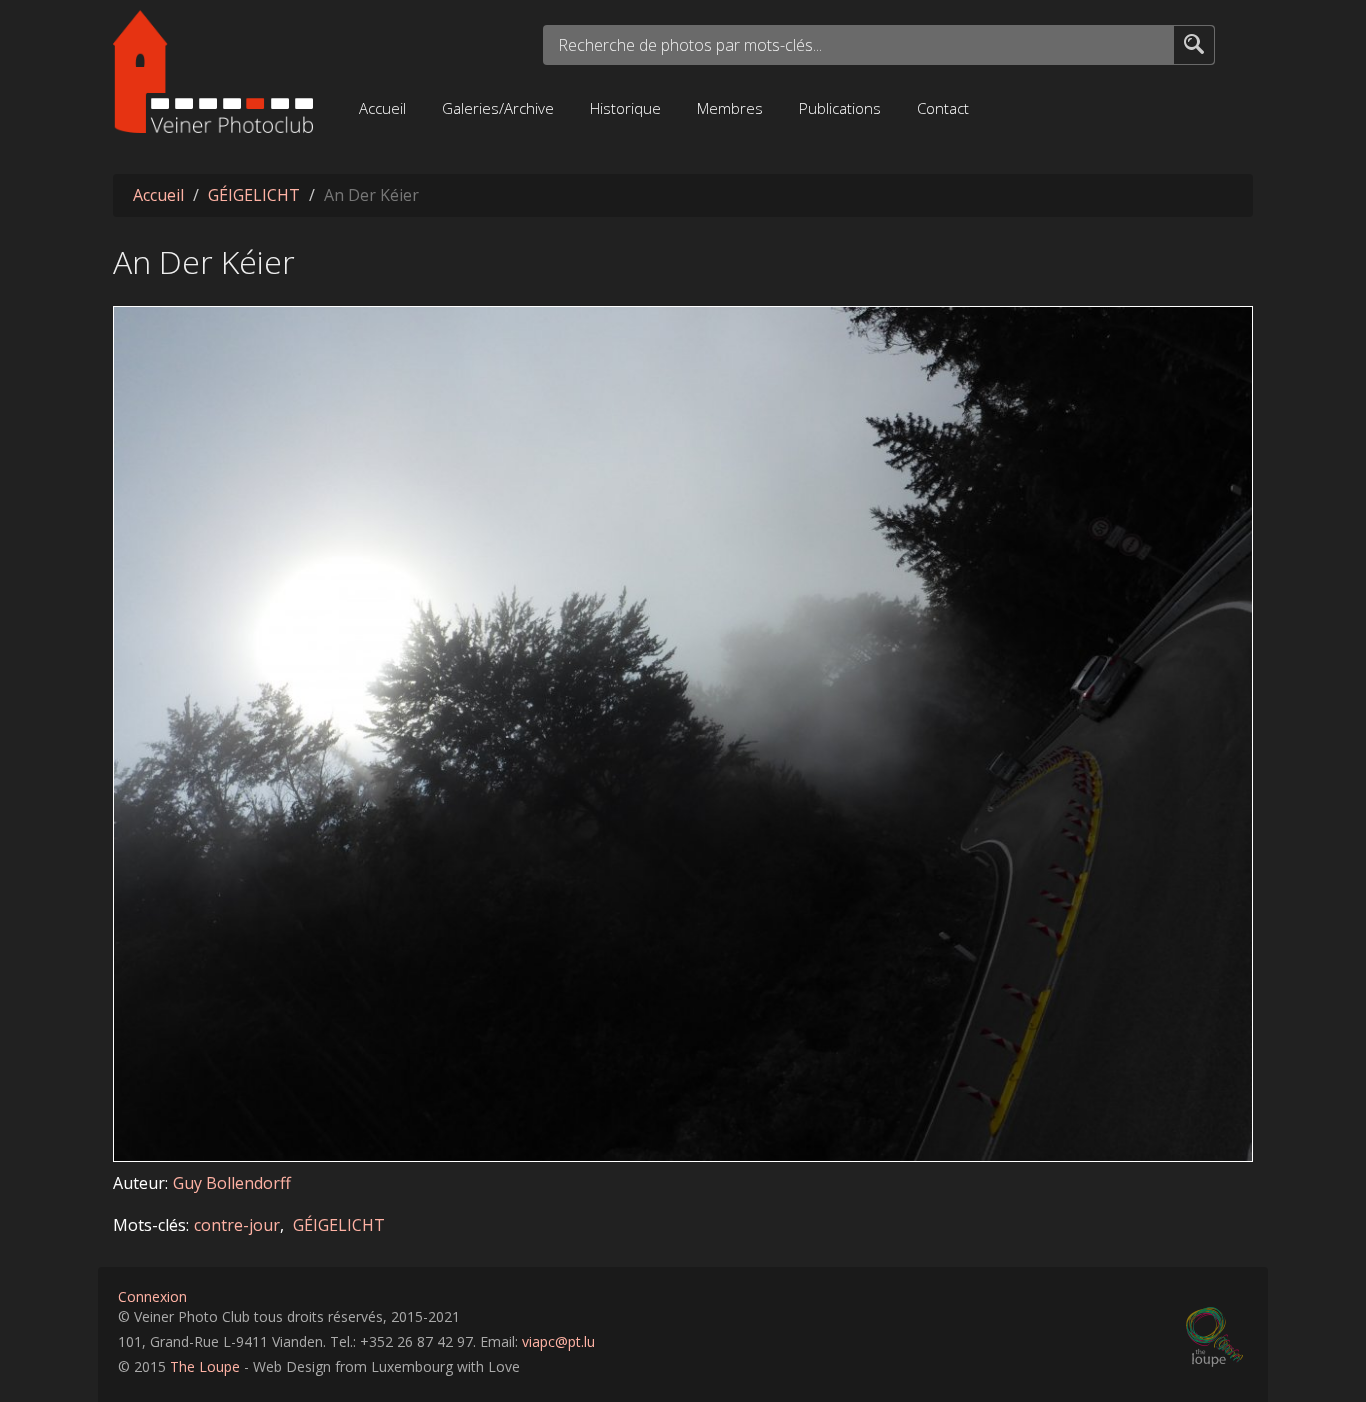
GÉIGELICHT (254, 195)
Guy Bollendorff (232, 1183)
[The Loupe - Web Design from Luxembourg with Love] (1217, 1337)
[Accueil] (213, 71)
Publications (840, 108)
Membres (730, 108)
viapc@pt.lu (558, 1341)
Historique (625, 108)
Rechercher (1194, 43)
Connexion (152, 1296)
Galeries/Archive (498, 108)
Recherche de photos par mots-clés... (690, 45)
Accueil (382, 108)
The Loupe (205, 1366)
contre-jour (237, 1225)
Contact (943, 108)
